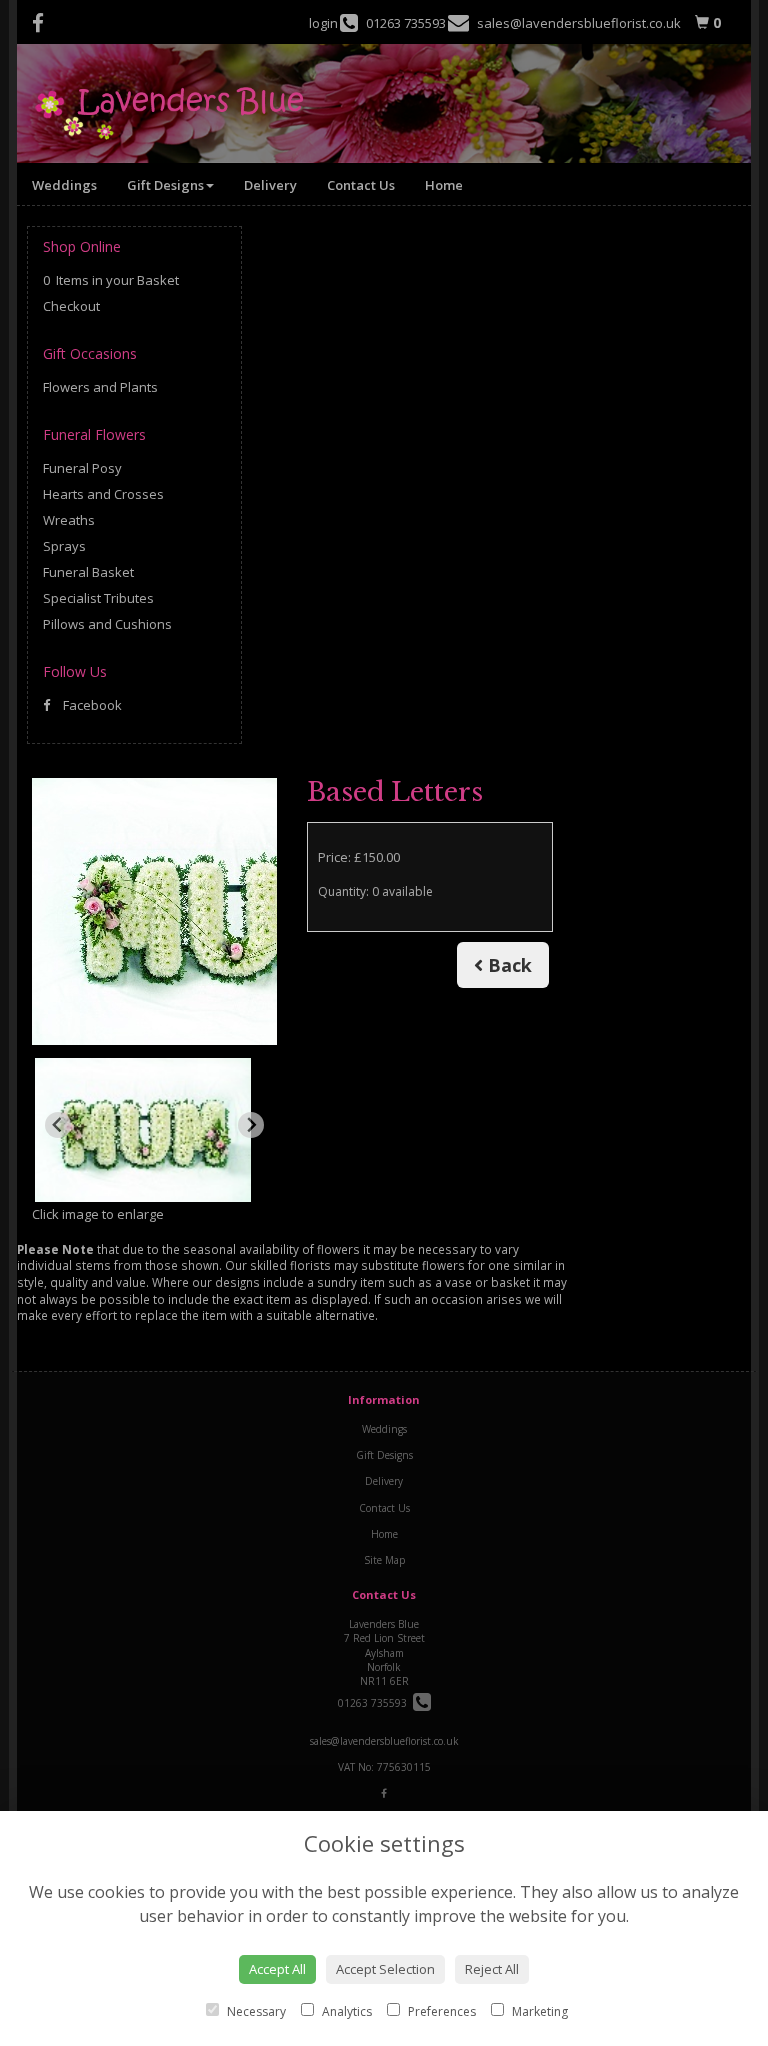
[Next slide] (251, 1125)
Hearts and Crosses (103, 494)
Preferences (440, 2011)
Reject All (492, 1969)
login (323, 23)
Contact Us (361, 185)
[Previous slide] (58, 1125)
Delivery (270, 185)
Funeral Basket (88, 572)
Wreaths (69, 520)
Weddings (64, 185)
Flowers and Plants (100, 387)
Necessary (255, 2011)
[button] (143, 1130)
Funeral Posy (82, 468)
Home (444, 185)
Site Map (384, 1560)
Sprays (64, 546)
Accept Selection (385, 1969)
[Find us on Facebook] (44, 23)
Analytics (345, 2011)
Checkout (71, 306)
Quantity (375, 891)
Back (507, 965)
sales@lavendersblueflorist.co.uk (384, 1741)
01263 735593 (375, 1703)
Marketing (538, 2011)
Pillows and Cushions (107, 624)
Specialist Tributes (98, 598)
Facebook (91, 705)
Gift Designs (165, 185)
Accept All (277, 1969)
